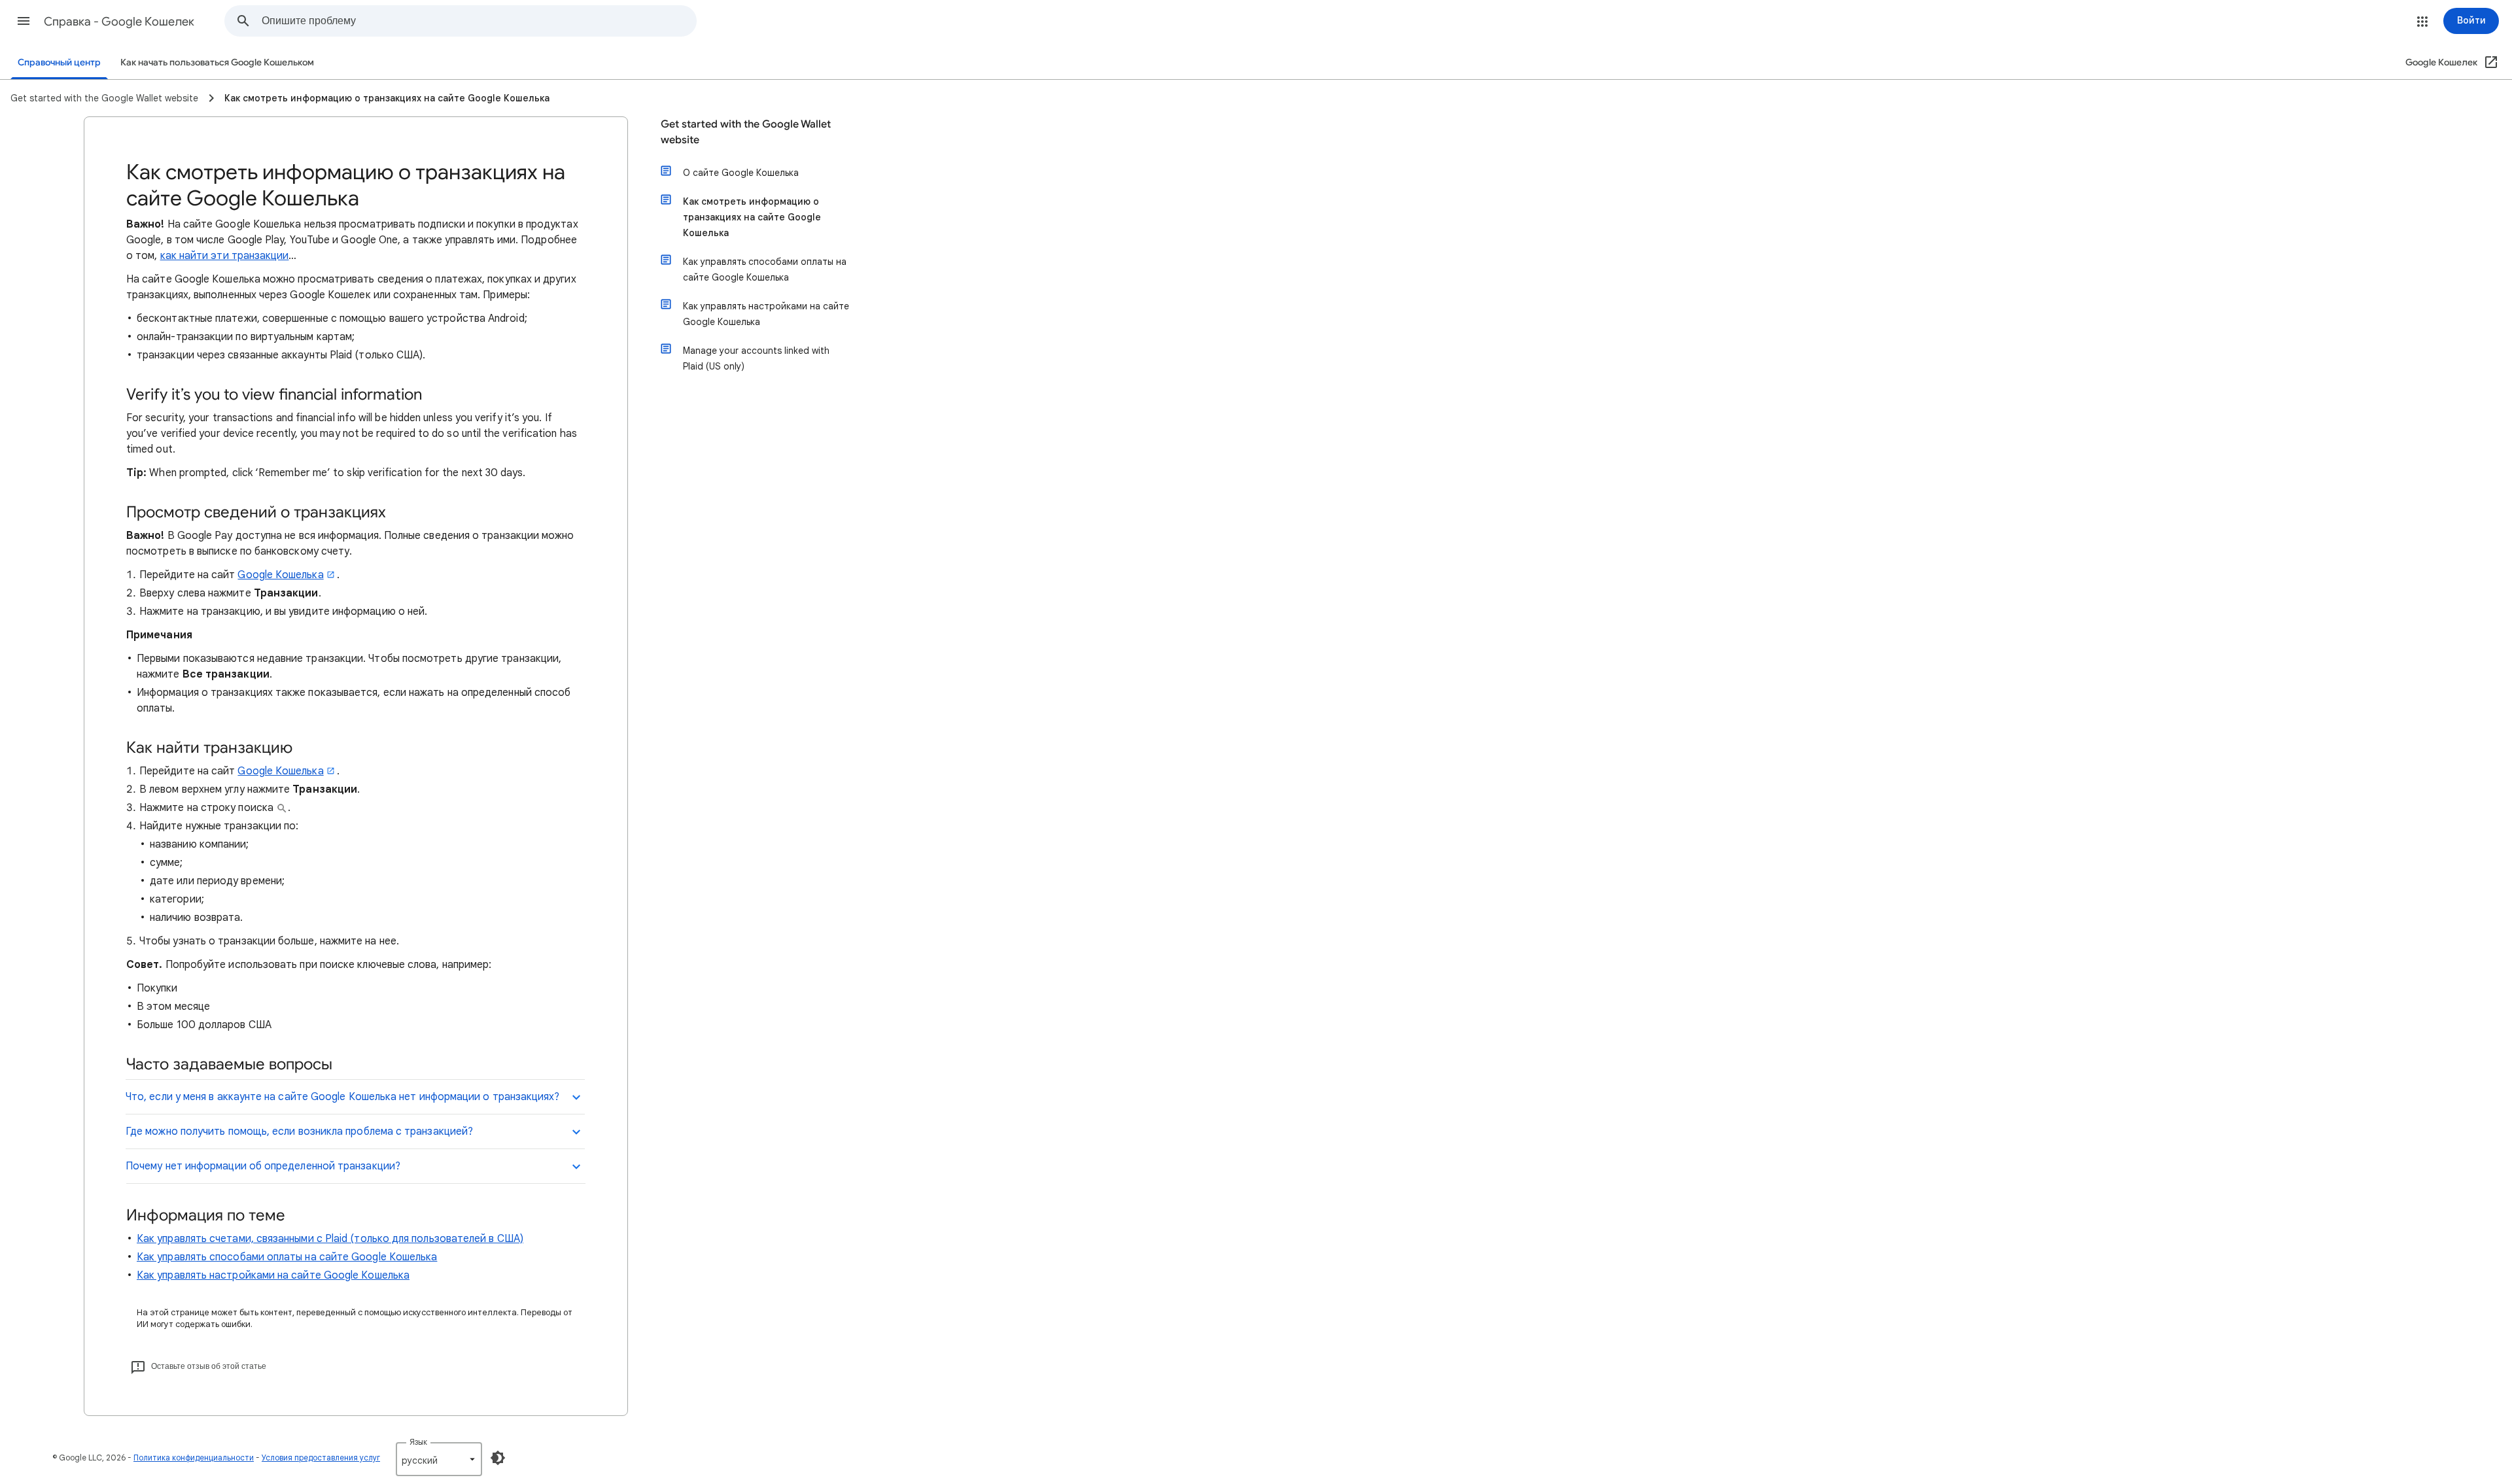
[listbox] (439, 1459)
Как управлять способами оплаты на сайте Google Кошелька (287, 1257)
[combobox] (479, 21)
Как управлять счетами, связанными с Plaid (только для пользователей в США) (330, 1239)
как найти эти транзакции (225, 256)
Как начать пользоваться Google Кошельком (217, 62)
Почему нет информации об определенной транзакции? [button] (263, 1166)
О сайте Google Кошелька (741, 173)
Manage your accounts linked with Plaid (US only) (756, 358)
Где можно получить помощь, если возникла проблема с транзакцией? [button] (299, 1131)
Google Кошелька (280, 575)
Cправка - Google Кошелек (119, 22)
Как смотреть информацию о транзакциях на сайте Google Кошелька (752, 217)
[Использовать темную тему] (498, 1458)
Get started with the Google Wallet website (746, 132)
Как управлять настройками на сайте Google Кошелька (273, 1275)
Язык (418, 1442)
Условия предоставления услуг (321, 1458)
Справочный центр (59, 62)
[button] (24, 21)
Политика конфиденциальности (194, 1458)
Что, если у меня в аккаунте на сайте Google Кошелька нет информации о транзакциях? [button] (343, 1097)
